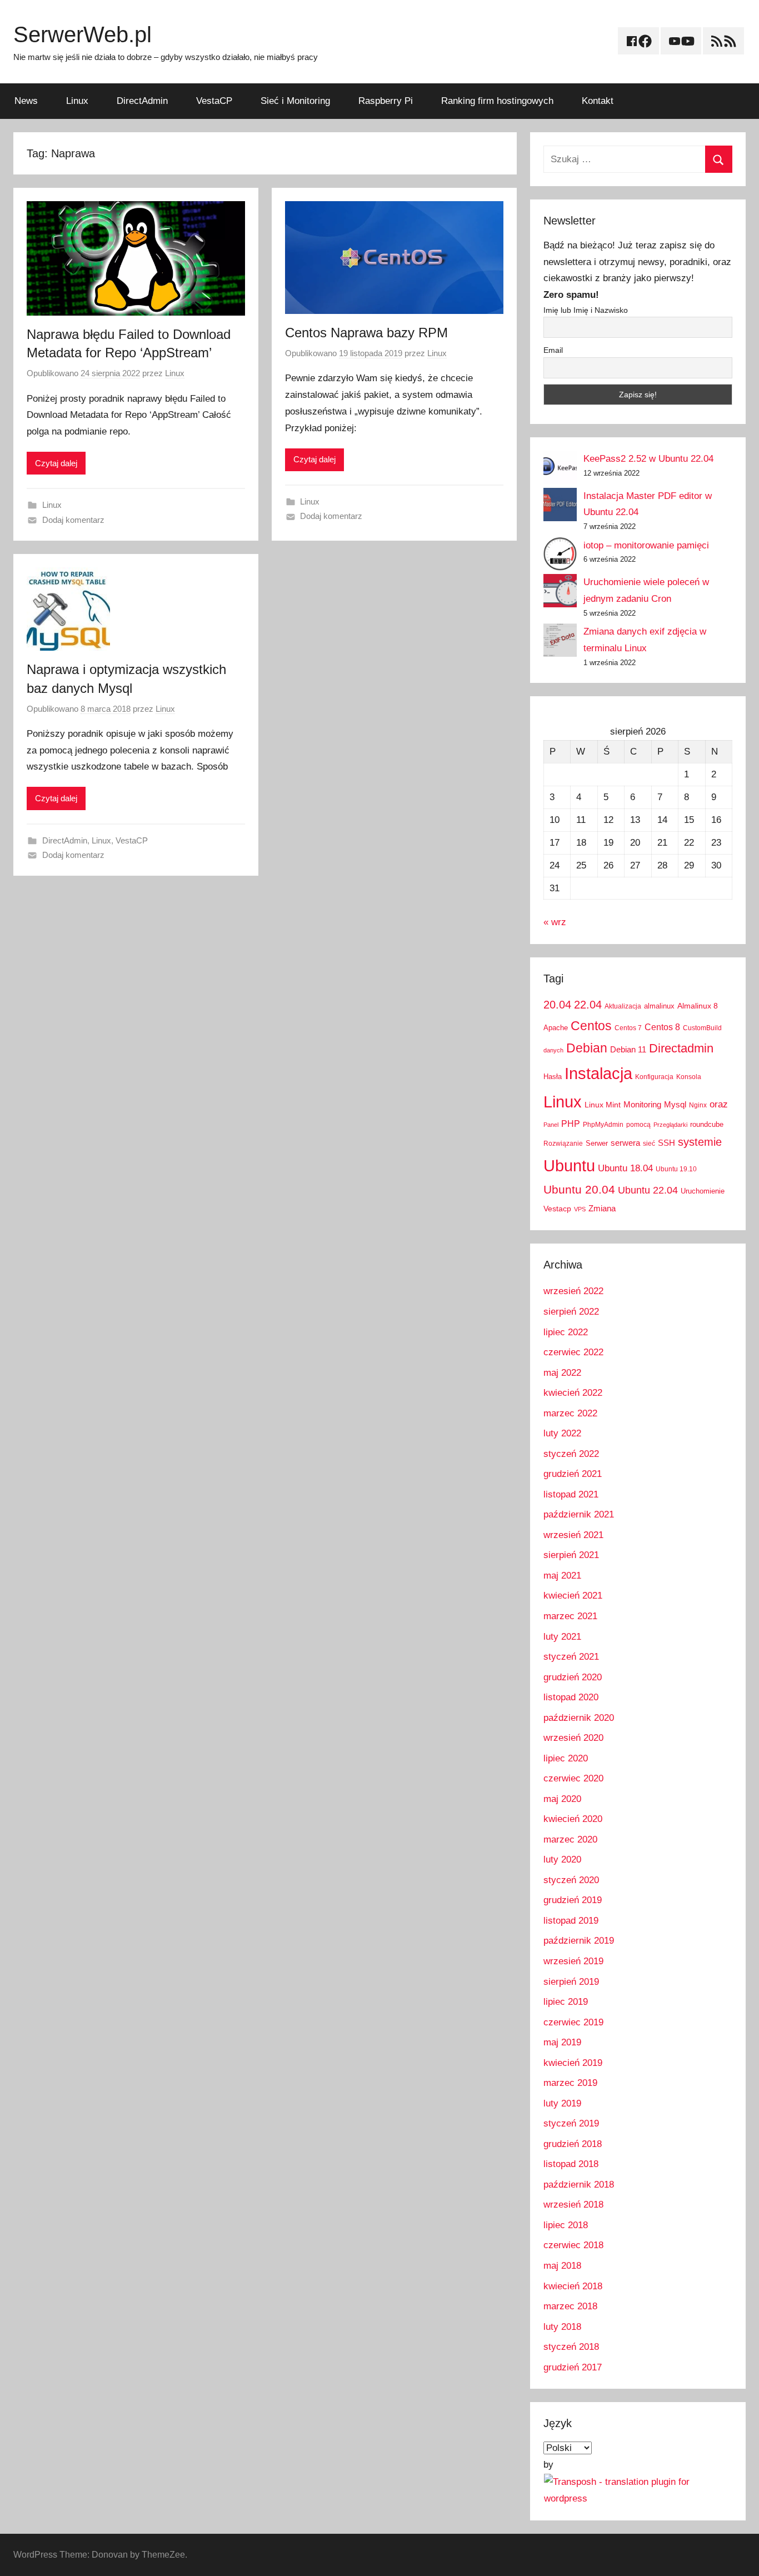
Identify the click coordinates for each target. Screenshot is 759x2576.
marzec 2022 (570, 1413)
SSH (666, 1143)
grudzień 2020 (573, 1677)
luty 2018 (562, 2327)
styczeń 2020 (571, 1880)
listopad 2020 (571, 1697)
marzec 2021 (570, 1616)
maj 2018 (562, 2266)
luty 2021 (562, 1637)
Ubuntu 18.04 (625, 1168)
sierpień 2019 (571, 1982)
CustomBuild (702, 1028)
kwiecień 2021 (573, 1596)
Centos (591, 1026)
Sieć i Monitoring (295, 101)
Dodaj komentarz (73, 520)
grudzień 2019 (573, 1900)
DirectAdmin (142, 101)
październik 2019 (579, 1941)
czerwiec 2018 (573, 2245)
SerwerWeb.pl (83, 34)
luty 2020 (562, 1859)
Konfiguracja (654, 1077)
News (26, 101)
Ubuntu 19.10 (676, 1169)
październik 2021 (579, 1514)
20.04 (557, 1005)
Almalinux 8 (698, 1006)
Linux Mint (603, 1105)
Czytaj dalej (56, 463)
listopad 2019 (571, 1921)
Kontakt (598, 101)
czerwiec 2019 (573, 2022)
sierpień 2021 (571, 1555)
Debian (587, 1048)
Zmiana (602, 1208)
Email (553, 350)
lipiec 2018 (566, 2225)
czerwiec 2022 (573, 1352)
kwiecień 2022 (573, 1393)
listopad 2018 (571, 2164)
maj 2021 (562, 1576)
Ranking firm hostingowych (497, 101)
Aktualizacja (623, 1006)
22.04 (588, 1005)
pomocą (638, 1125)
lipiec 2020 (566, 1758)
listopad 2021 (571, 1494)
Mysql (675, 1104)
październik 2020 (579, 1718)
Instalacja (598, 1073)
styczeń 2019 (571, 2123)
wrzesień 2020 (573, 1738)
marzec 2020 (570, 1839)
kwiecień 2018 (573, 2286)
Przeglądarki (670, 1125)
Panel (551, 1125)
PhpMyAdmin (603, 1125)
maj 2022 (562, 1373)
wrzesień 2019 (573, 1961)
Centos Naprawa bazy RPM (366, 333)
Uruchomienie (703, 1191)
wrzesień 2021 (573, 1535)
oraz (719, 1104)
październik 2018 (579, 2185)
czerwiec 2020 (573, 1778)
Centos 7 (628, 1028)
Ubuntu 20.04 (579, 1189)
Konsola (689, 1077)
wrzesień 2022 (573, 1291)
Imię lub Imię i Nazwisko (586, 310)
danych (553, 1050)
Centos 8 (662, 1027)
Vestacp (557, 1209)
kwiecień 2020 (573, 1819)
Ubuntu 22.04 (648, 1190)
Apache (556, 1028)
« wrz (555, 922)
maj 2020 (562, 1799)
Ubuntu (569, 1166)
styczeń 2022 (571, 1454)
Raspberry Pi (386, 101)
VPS (580, 1209)
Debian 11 (628, 1049)
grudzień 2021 (573, 1474)
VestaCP (214, 101)
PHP (571, 1124)
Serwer (597, 1143)
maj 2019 (562, 2042)
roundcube (707, 1124)
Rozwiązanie (563, 1144)
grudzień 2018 (573, 2144)
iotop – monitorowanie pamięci (646, 545)
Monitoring (642, 1104)
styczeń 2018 (571, 2347)
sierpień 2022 (571, 1312)
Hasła (553, 1077)
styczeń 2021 (571, 1657)
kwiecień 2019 (573, 2063)
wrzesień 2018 (573, 2205)
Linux (77, 101)
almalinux (659, 1006)
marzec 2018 (570, 2306)
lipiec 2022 (566, 1332)
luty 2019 (562, 2103)
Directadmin (681, 1048)
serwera (625, 1143)
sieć (649, 1144)
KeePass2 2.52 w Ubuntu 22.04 (648, 459)
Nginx (698, 1105)
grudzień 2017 (573, 2367)
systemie (700, 1142)
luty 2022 (562, 1433)
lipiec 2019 (566, 2002)
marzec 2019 (570, 2083)
